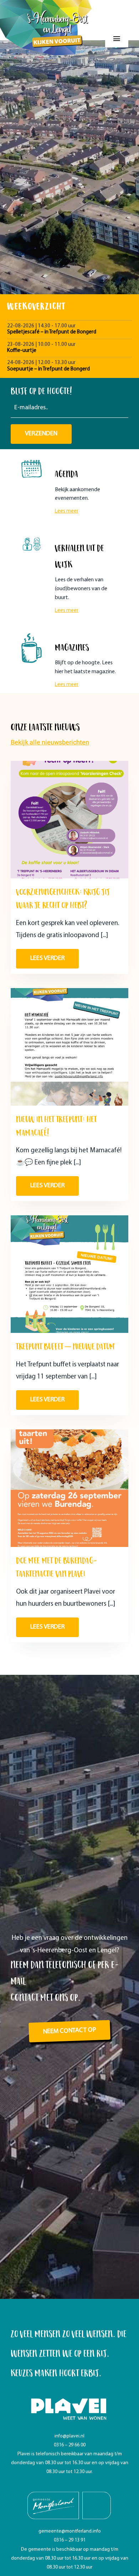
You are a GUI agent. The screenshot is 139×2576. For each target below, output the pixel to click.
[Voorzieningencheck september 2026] (69, 764)
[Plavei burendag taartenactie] (69, 1433)
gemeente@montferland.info (70, 2531)
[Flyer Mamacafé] (69, 991)
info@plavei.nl (69, 2436)
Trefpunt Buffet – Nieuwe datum (66, 1346)
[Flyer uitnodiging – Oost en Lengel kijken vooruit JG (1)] (69, 1219)
